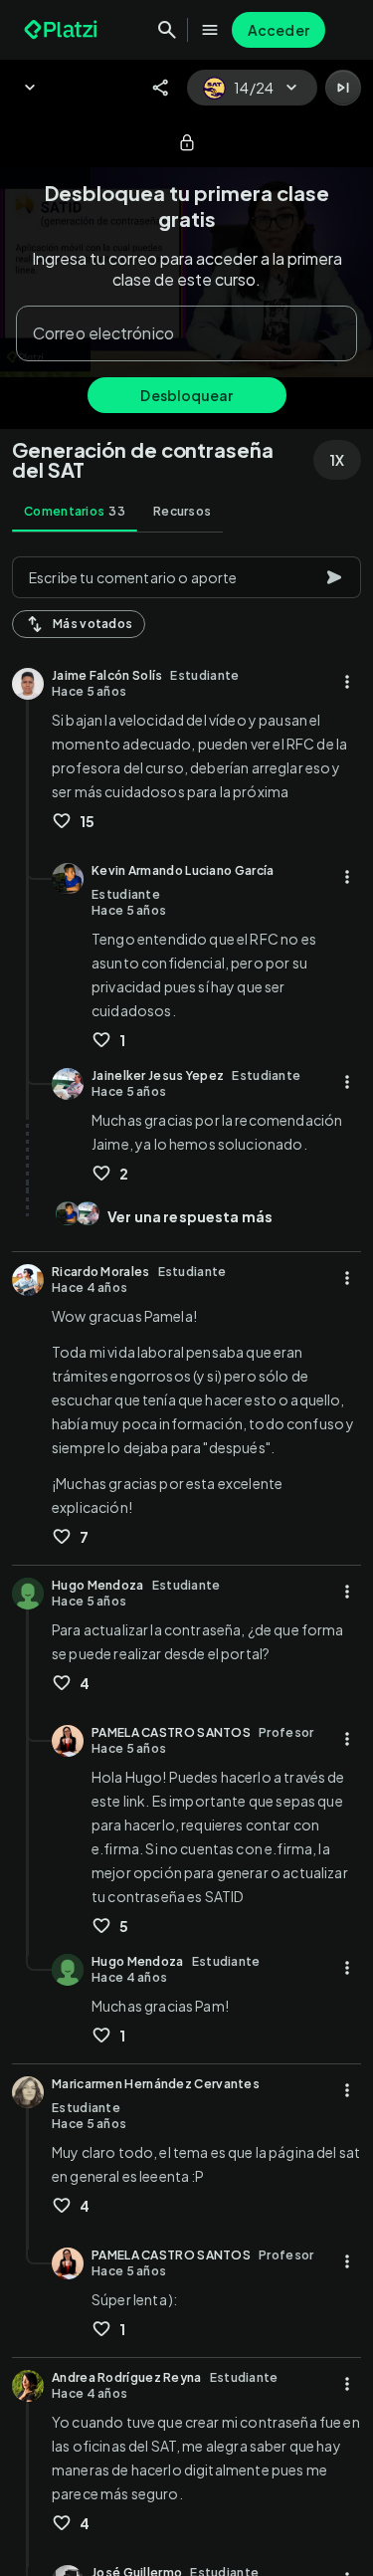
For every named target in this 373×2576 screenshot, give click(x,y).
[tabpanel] (186, 1560)
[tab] (75, 512)
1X (337, 460)
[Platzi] (63, 30)
